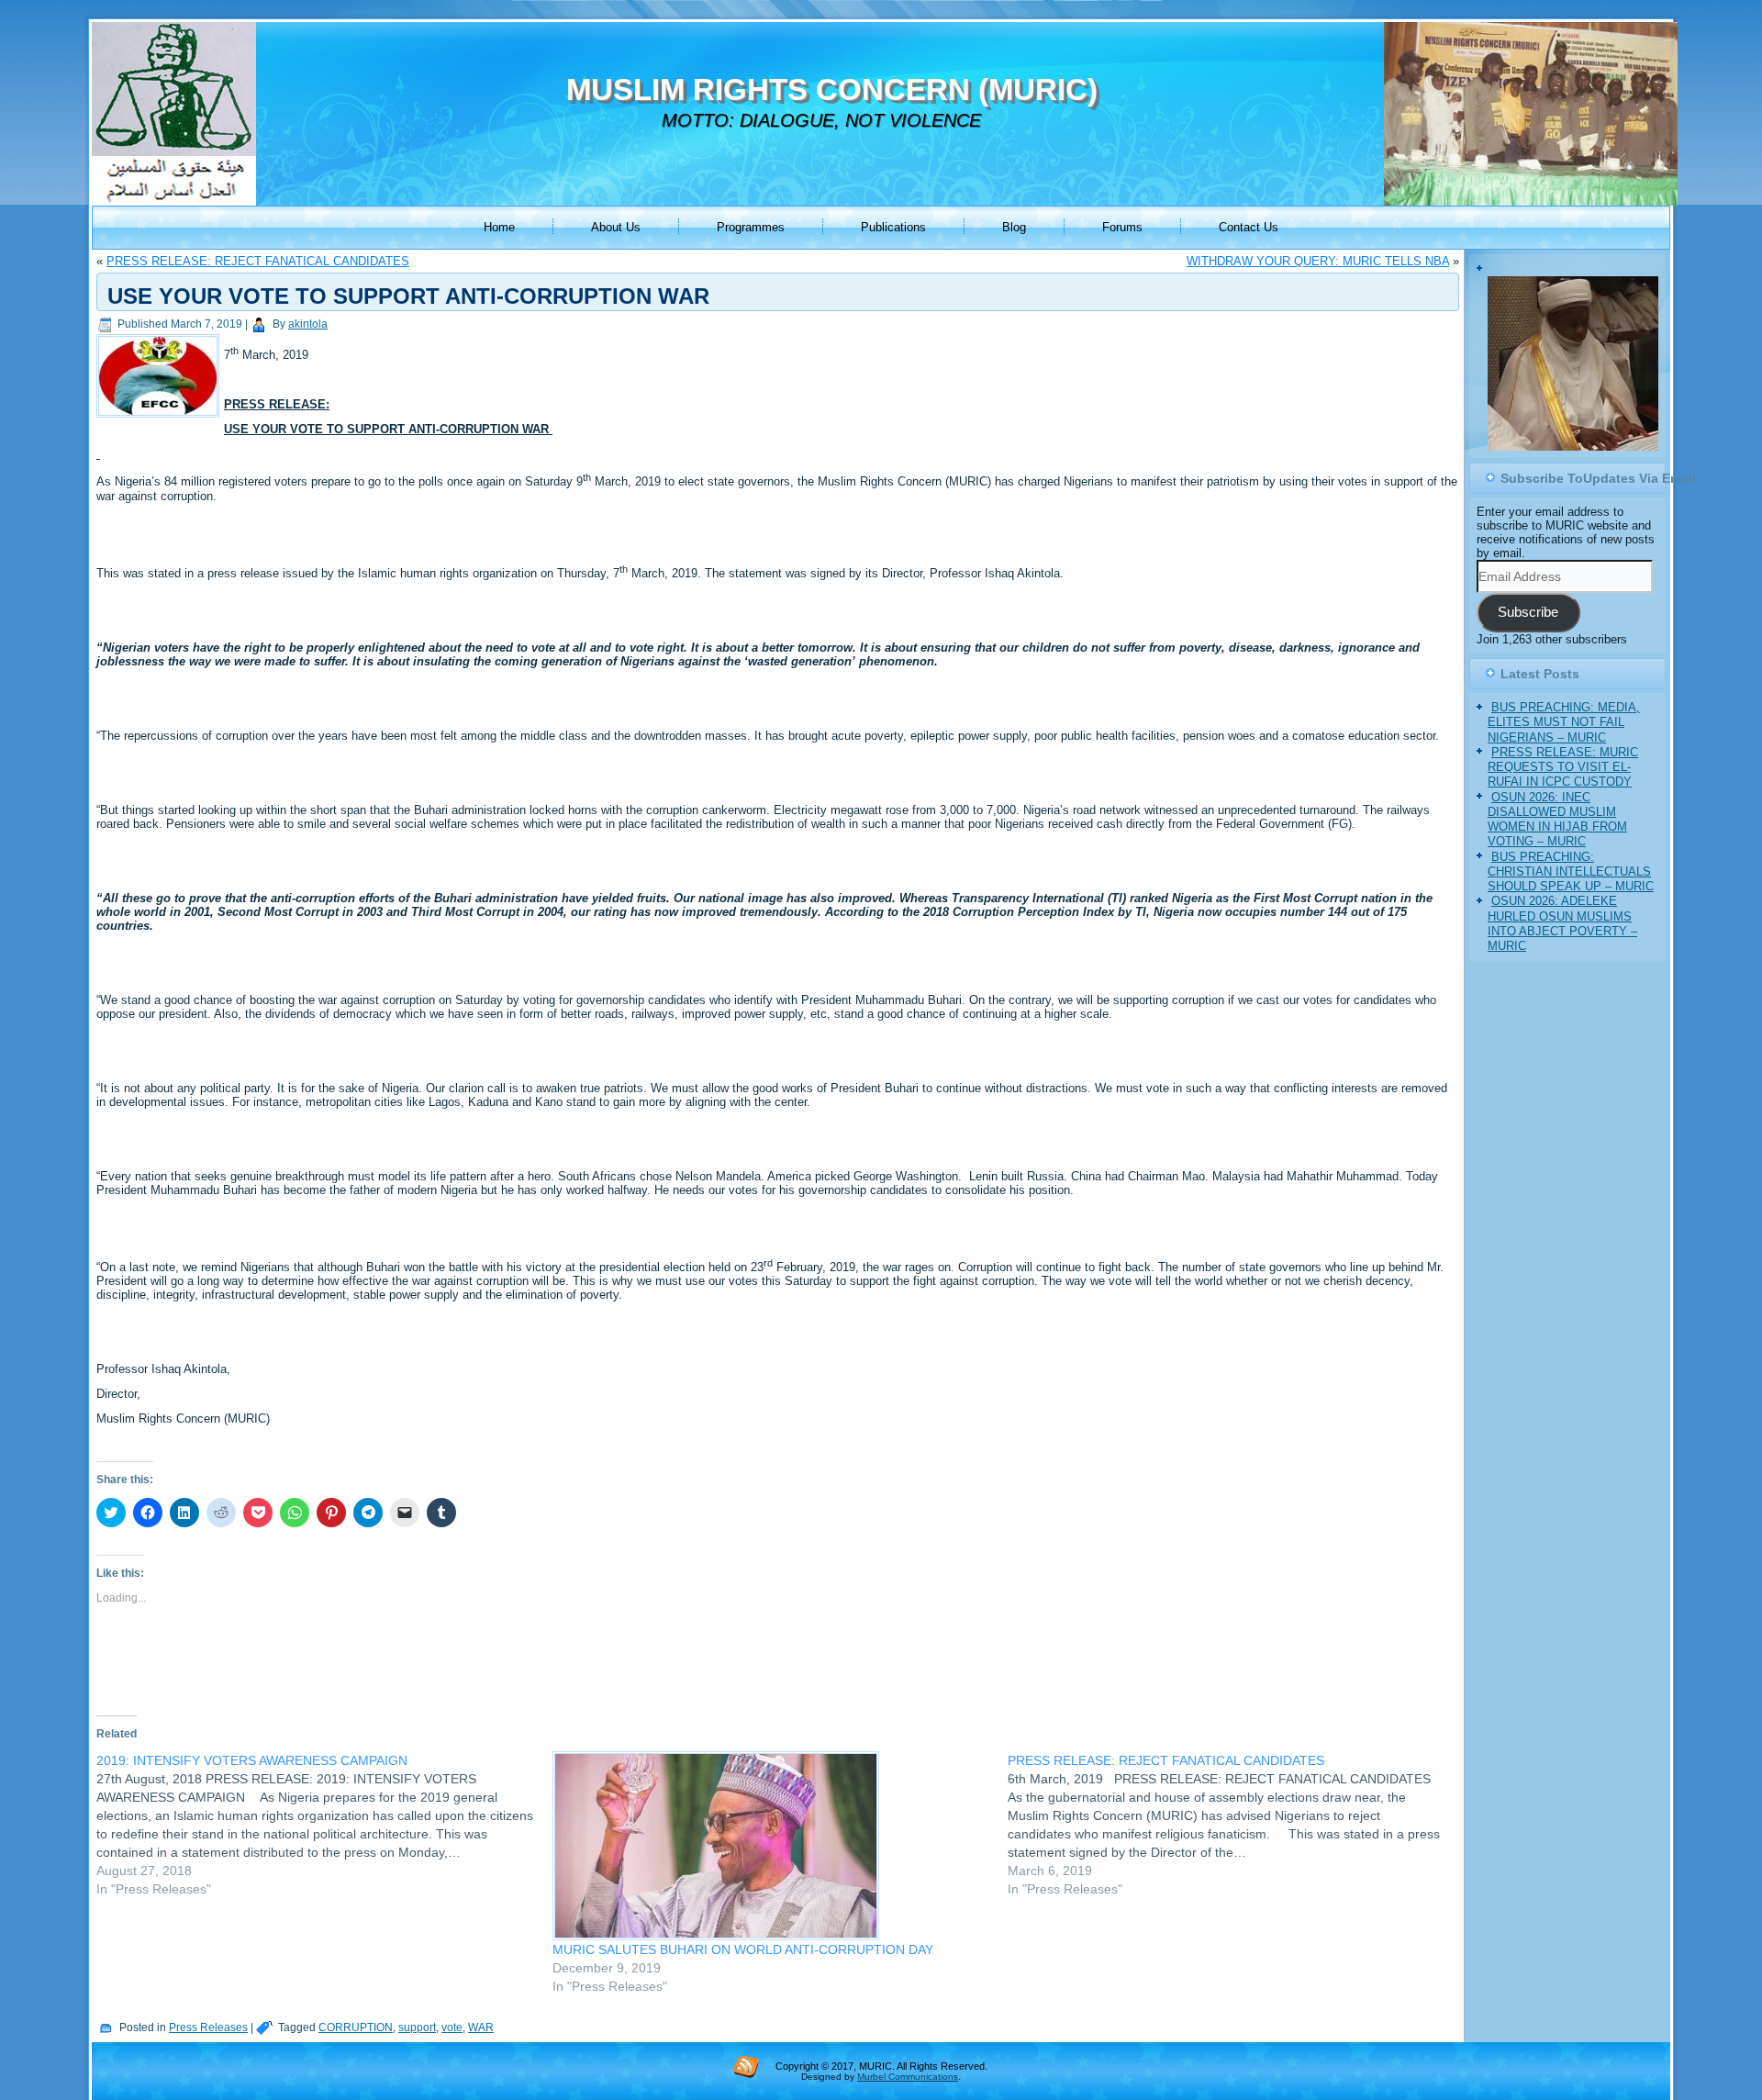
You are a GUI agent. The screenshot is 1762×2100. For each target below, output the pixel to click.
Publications (893, 227)
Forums (1122, 227)
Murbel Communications (908, 2077)
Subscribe (1528, 615)
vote (452, 2027)
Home (499, 227)
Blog (1014, 227)
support (417, 2027)
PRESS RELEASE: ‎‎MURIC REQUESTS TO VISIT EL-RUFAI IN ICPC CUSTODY (1563, 769)
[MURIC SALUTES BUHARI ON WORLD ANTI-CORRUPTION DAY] (771, 1846)
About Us (616, 227)
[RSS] (746, 2066)
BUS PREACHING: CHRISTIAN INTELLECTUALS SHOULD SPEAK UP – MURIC (1571, 874)
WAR (481, 2027)
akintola (308, 324)
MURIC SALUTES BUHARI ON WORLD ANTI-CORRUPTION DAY (743, 1949)
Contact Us (1249, 227)
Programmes (751, 227)
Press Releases (208, 2027)
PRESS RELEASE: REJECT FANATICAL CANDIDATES (258, 261)
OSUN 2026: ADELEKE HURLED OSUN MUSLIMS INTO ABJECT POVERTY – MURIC (1562, 926)
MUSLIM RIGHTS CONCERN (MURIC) (832, 89)
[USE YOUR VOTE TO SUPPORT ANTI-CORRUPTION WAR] (160, 418)
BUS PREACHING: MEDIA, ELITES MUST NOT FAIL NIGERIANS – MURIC (1564, 725)
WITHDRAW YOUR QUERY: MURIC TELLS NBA (1318, 261)
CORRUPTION (356, 2027)
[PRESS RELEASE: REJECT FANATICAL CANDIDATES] (1236, 1825)
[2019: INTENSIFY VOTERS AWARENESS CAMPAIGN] (324, 1825)
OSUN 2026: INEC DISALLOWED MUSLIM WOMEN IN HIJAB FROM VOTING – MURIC (1557, 821)
